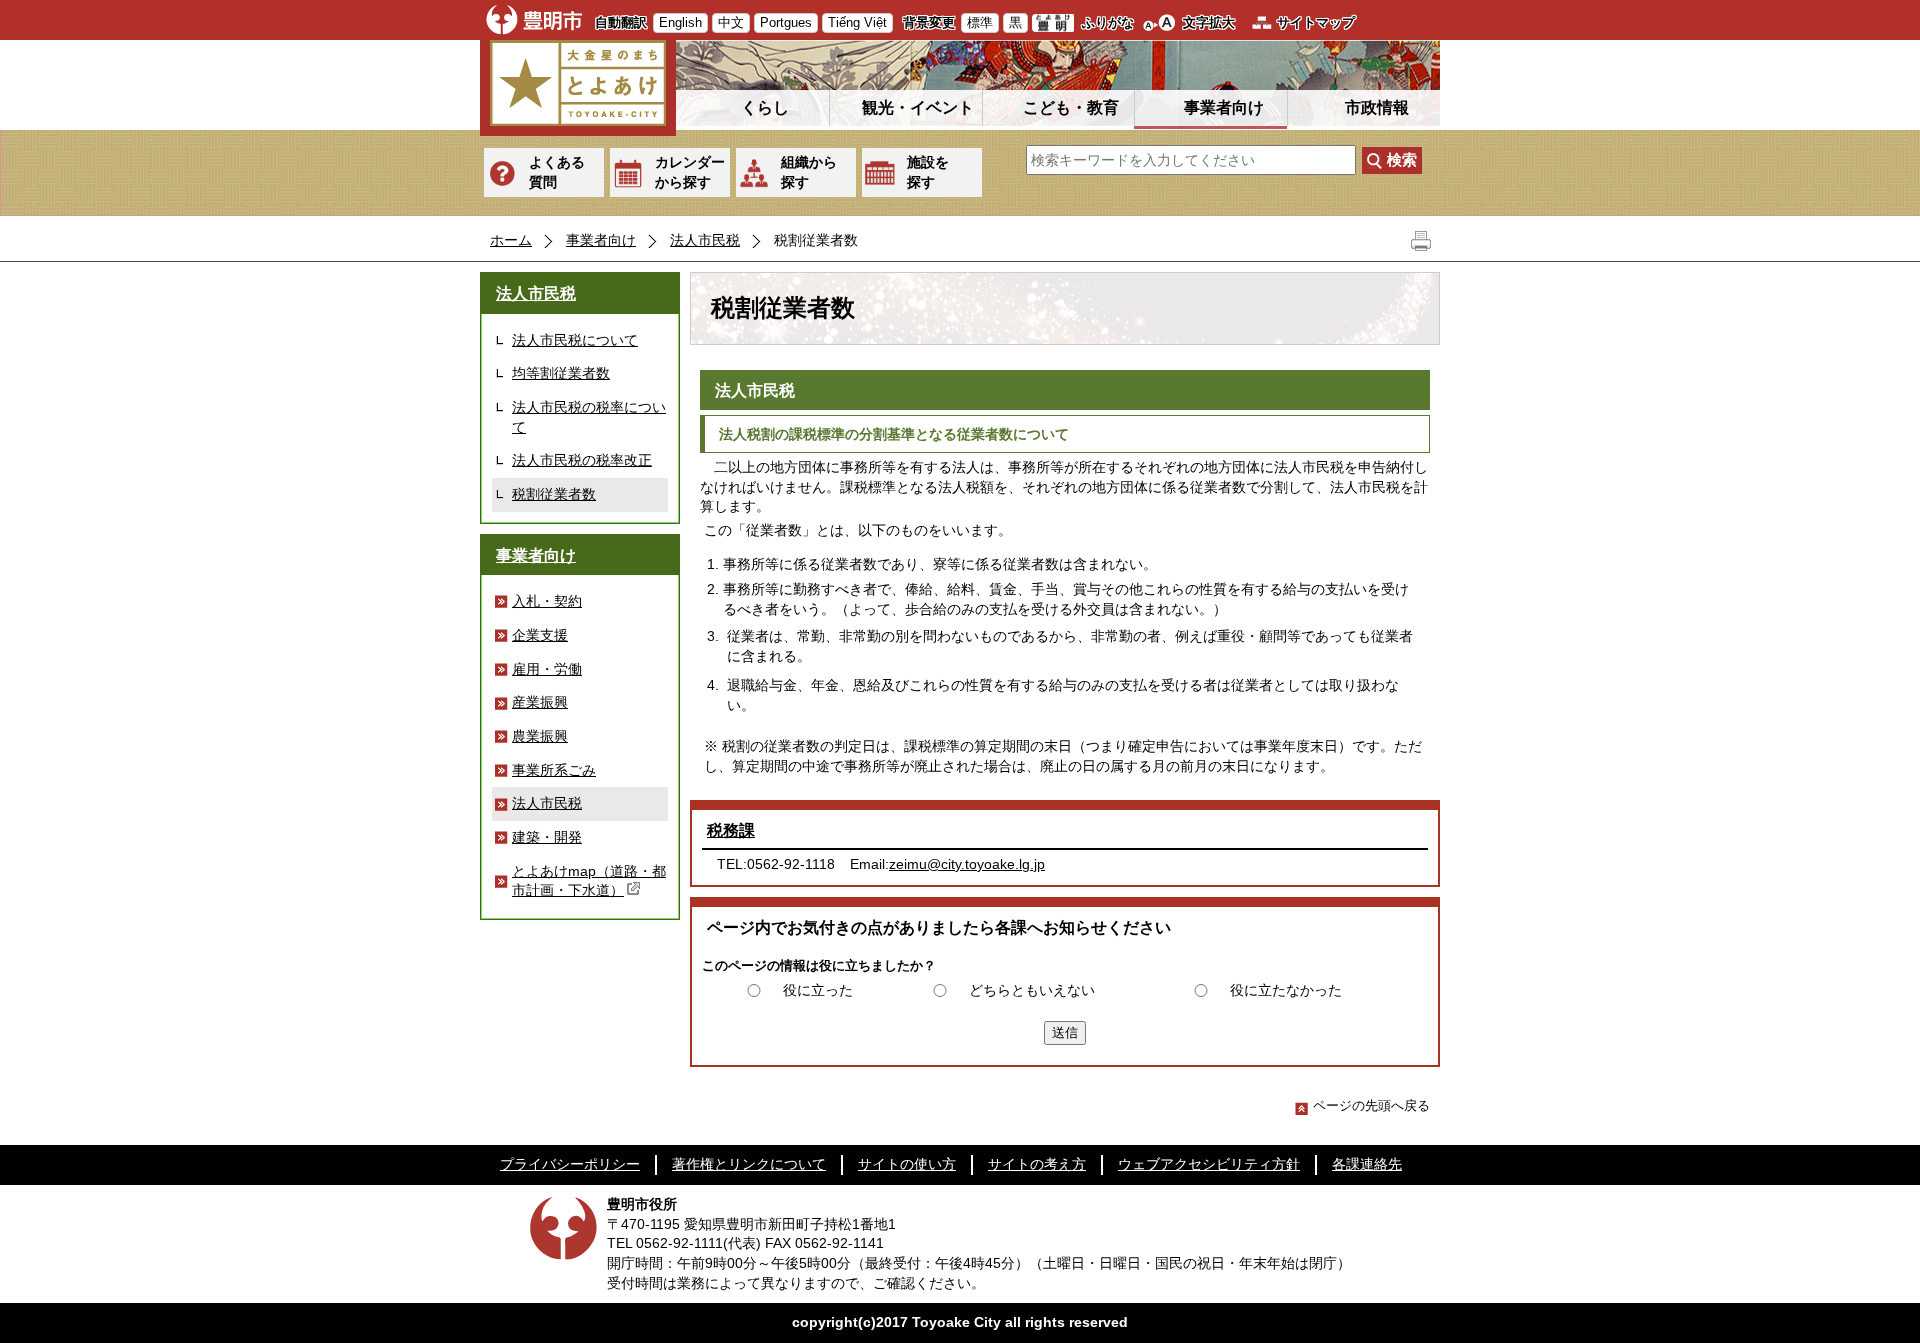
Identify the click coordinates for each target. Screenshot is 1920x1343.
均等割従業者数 (561, 373)
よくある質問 (557, 172)
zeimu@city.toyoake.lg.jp (967, 864)
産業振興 (540, 702)
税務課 (731, 830)
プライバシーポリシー (570, 1164)
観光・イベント (918, 107)
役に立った (818, 990)
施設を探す (928, 172)
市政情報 (1377, 107)
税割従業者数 (554, 494)
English (680, 22)
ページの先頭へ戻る (1371, 1105)
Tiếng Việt (857, 22)
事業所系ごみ (554, 770)
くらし (765, 107)
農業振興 (540, 736)
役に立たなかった (1286, 990)
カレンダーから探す (690, 172)
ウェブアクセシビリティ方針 (1209, 1164)
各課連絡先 (1367, 1164)
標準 (980, 22)
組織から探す (809, 172)
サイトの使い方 (907, 1164)
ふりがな (1108, 22)
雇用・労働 (547, 669)
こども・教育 (1071, 107)
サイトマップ (1316, 22)
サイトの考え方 (1037, 1164)
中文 (731, 22)
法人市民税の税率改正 (582, 460)
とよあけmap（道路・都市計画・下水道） (589, 881)
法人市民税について (575, 340)
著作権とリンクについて (749, 1164)
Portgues (786, 22)
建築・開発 (547, 837)
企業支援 (540, 635)
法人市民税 (705, 240)
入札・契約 (547, 601)
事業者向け (1224, 107)
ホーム (511, 240)
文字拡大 (1209, 22)
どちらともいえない (1032, 990)
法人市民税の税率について (589, 417)
